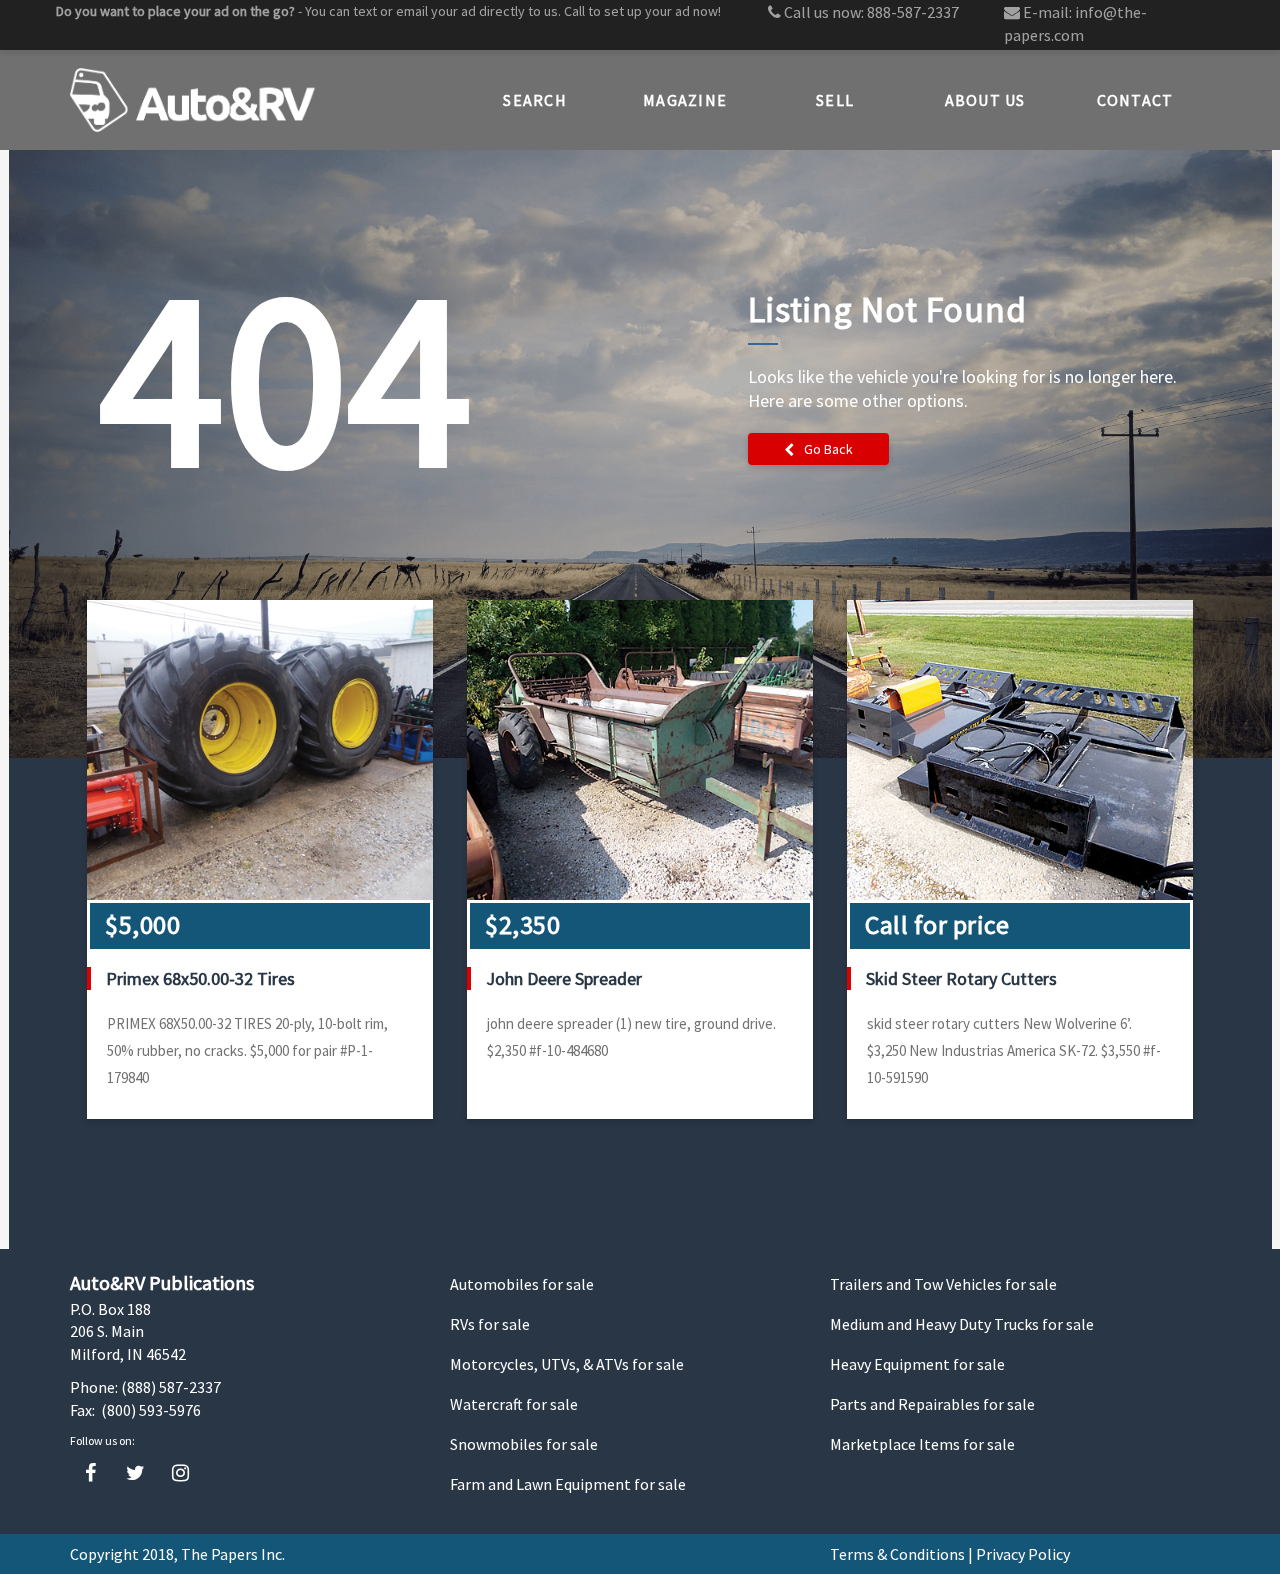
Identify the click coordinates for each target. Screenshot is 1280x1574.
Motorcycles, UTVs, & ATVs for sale (567, 1364)
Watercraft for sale (514, 1404)
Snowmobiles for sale (524, 1444)
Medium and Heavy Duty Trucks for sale (962, 1324)
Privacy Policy (1023, 1554)
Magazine (685, 100)
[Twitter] (135, 1473)
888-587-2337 (913, 12)
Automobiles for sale (522, 1284)
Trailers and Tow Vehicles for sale (943, 1284)
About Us (985, 100)
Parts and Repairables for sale (932, 1404)
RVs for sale (490, 1324)
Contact (1135, 100)
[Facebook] (90, 1473)
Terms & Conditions (897, 1554)
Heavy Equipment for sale (917, 1364)
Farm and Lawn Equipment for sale (568, 1484)
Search (535, 100)
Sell (835, 100)
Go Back (828, 449)
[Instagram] (180, 1473)
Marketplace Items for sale (922, 1444)
